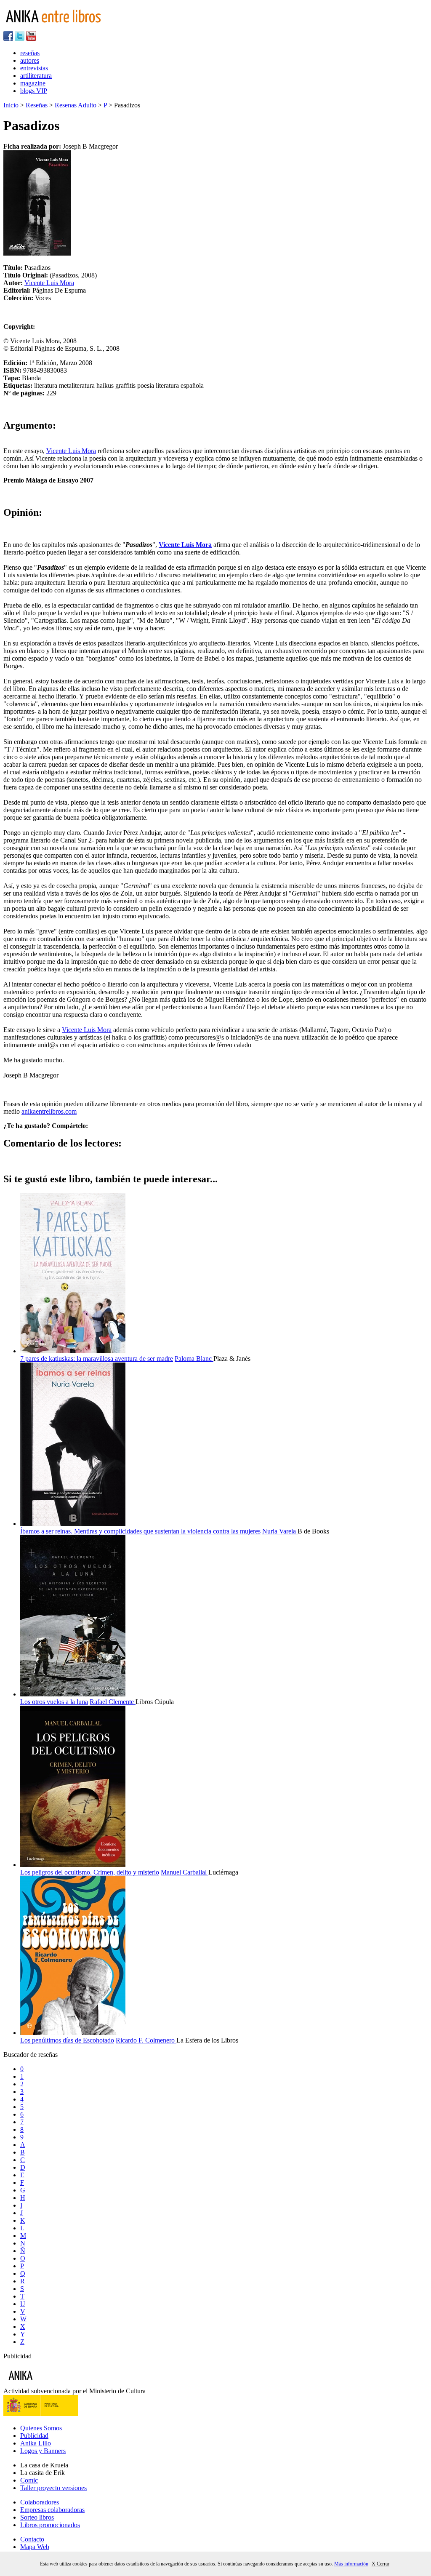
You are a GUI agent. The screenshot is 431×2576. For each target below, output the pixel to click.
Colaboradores (40, 2502)
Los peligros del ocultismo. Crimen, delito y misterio (90, 1872)
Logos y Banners (43, 2451)
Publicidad (34, 2436)
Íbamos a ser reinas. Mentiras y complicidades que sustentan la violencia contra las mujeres (140, 1531)
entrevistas (34, 68)
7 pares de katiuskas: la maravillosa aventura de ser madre (97, 1359)
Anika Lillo (36, 2443)
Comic (29, 2480)
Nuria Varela (280, 1531)
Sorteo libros (37, 2517)
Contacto (32, 2539)
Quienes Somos (41, 2428)
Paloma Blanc (194, 1359)
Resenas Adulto (76, 105)
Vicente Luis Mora (49, 283)
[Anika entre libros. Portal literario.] (59, 27)
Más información (351, 2564)
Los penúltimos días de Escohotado (67, 2040)
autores (30, 60)
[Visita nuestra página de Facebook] (8, 39)
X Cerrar (380, 2564)
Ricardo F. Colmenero (146, 2040)
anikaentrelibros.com (49, 1111)
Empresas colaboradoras (52, 2510)
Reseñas (37, 105)
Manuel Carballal (185, 1872)
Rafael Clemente (113, 1702)
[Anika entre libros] (47, 2383)
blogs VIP (34, 91)
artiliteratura (36, 76)
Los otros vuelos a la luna (54, 1702)
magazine (33, 83)
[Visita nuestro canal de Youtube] (31, 39)
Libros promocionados (50, 2525)
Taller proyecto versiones (53, 2488)
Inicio (11, 105)
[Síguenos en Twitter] (20, 39)
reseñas (30, 53)
